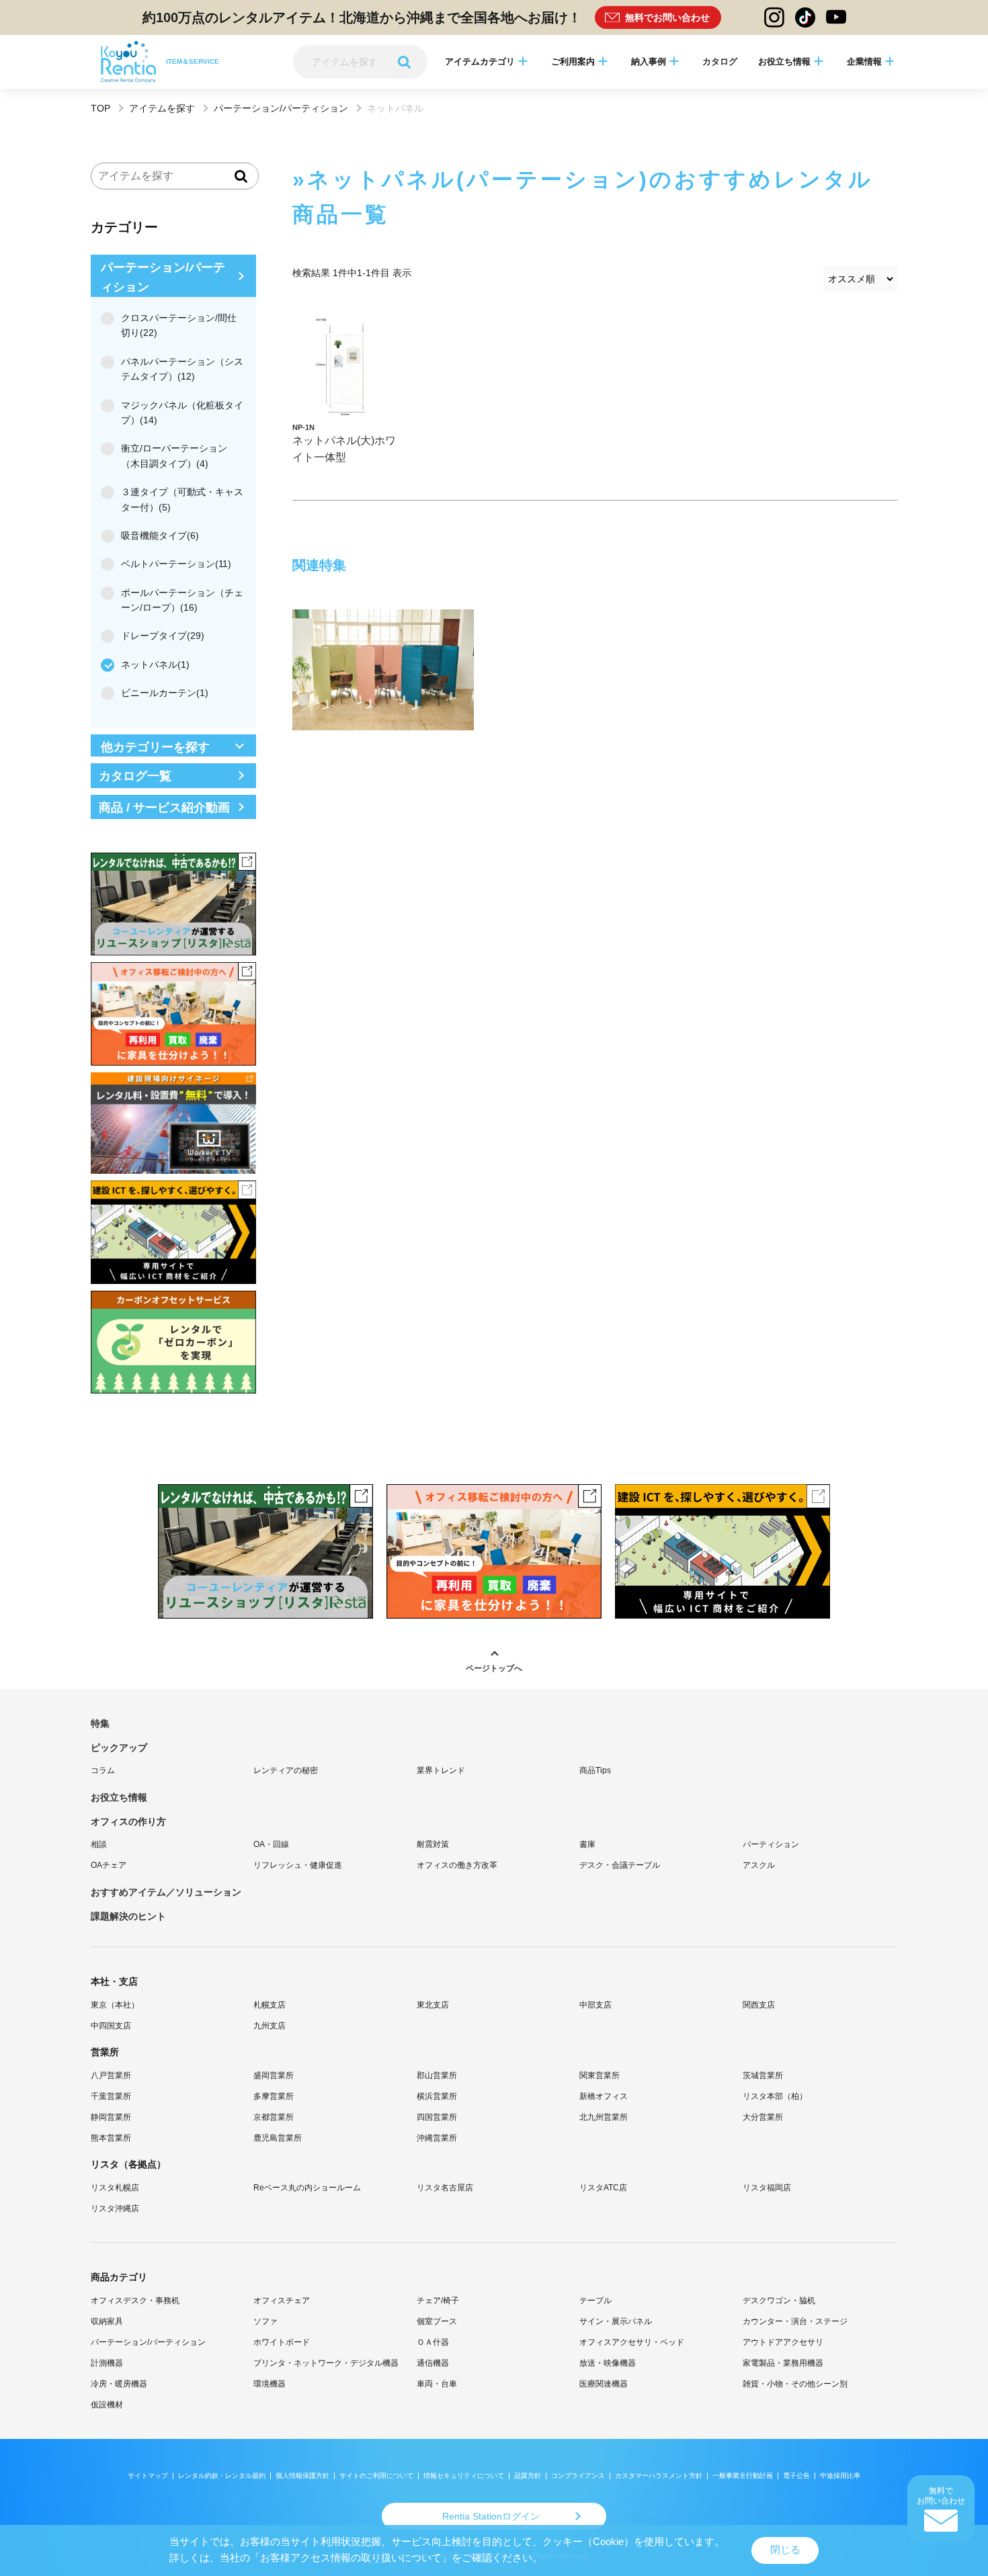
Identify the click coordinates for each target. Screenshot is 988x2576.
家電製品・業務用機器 (783, 2363)
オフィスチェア (282, 2301)
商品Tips (595, 1770)
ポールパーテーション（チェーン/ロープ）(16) (182, 600)
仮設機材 (107, 2405)
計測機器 (107, 2363)
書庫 (587, 1844)
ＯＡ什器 (433, 2342)
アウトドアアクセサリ (783, 2342)
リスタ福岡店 (767, 2188)
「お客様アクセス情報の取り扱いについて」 (351, 2558)
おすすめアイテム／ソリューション (166, 1892)
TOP (100, 108)
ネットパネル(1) (155, 664)
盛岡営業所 (274, 2075)
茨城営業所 (763, 2075)
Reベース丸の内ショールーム (307, 2188)
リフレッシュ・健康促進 (298, 1865)
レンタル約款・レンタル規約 (222, 2476)
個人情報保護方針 (302, 2476)
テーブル (595, 2301)
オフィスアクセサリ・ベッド (632, 2342)
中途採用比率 (840, 2476)
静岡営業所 (111, 2117)
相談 (99, 1844)
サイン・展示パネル (616, 2321)
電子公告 (796, 2476)
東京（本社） (115, 2005)
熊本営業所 (111, 2138)
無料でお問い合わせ (667, 17)
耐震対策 (433, 1844)
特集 (100, 1723)
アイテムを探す (162, 108)
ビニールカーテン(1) (165, 693)
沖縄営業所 (437, 2138)
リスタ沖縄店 (115, 2208)
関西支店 (759, 2005)
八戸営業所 (111, 2075)
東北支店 (433, 2005)
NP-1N (303, 427)
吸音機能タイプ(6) (160, 535)
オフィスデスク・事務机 (135, 2301)
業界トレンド (441, 1770)
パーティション (771, 1844)
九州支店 (270, 2026)
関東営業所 (600, 2075)
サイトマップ (148, 2476)
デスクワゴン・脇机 (779, 2301)
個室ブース (437, 2321)
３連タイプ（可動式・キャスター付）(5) (182, 499)
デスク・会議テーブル (620, 1865)
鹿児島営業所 (278, 2138)
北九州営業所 (604, 2117)
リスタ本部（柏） (775, 2096)
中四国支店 (111, 2026)
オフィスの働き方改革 (457, 1865)
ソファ (265, 2321)
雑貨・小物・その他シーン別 (795, 2384)
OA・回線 (271, 1844)
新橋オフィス (604, 2096)
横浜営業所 (437, 2096)
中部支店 (595, 2005)
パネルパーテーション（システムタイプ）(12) (182, 369)
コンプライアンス (578, 2476)
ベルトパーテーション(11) (176, 564)
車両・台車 (437, 2384)
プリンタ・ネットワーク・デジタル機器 (326, 2363)
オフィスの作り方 (128, 1821)
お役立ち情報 (119, 1797)
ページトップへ (494, 1668)
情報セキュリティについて (464, 2476)
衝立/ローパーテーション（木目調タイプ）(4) (174, 456)
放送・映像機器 (608, 2363)
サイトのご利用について (376, 2476)
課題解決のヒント (128, 1916)
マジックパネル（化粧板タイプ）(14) (182, 413)
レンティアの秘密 (286, 1770)
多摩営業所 (274, 2096)
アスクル (759, 1865)
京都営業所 (274, 2117)
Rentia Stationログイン (491, 2516)
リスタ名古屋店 (445, 2188)
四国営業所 (437, 2117)
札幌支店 (270, 2005)
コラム (103, 1770)
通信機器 (433, 2363)
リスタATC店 (603, 2188)
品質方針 (528, 2476)
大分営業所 (763, 2117)
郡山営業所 (437, 2075)
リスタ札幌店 (115, 2188)
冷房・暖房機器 (119, 2384)
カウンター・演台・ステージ (795, 2321)
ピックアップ (119, 1748)
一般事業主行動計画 (743, 2476)
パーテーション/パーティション (281, 108)
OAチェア (109, 1865)
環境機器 (270, 2384)
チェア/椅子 (438, 2301)
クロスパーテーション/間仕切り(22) (179, 325)
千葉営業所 (111, 2096)
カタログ (720, 61)
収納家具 (107, 2321)
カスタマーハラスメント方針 (659, 2476)
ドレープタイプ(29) (163, 636)
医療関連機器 (604, 2384)
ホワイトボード (282, 2342)
